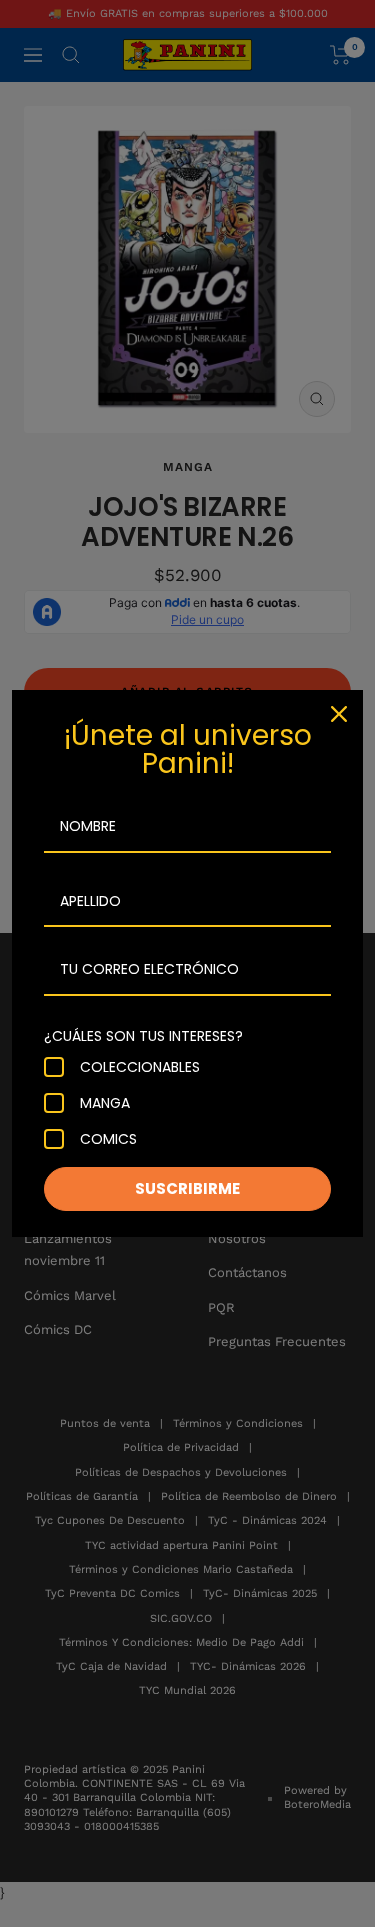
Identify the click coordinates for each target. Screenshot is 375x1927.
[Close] (339, 714)
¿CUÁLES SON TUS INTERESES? (143, 1036)
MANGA (105, 1103)
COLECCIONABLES (140, 1067)
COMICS (108, 1139)
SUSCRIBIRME (187, 1188)
